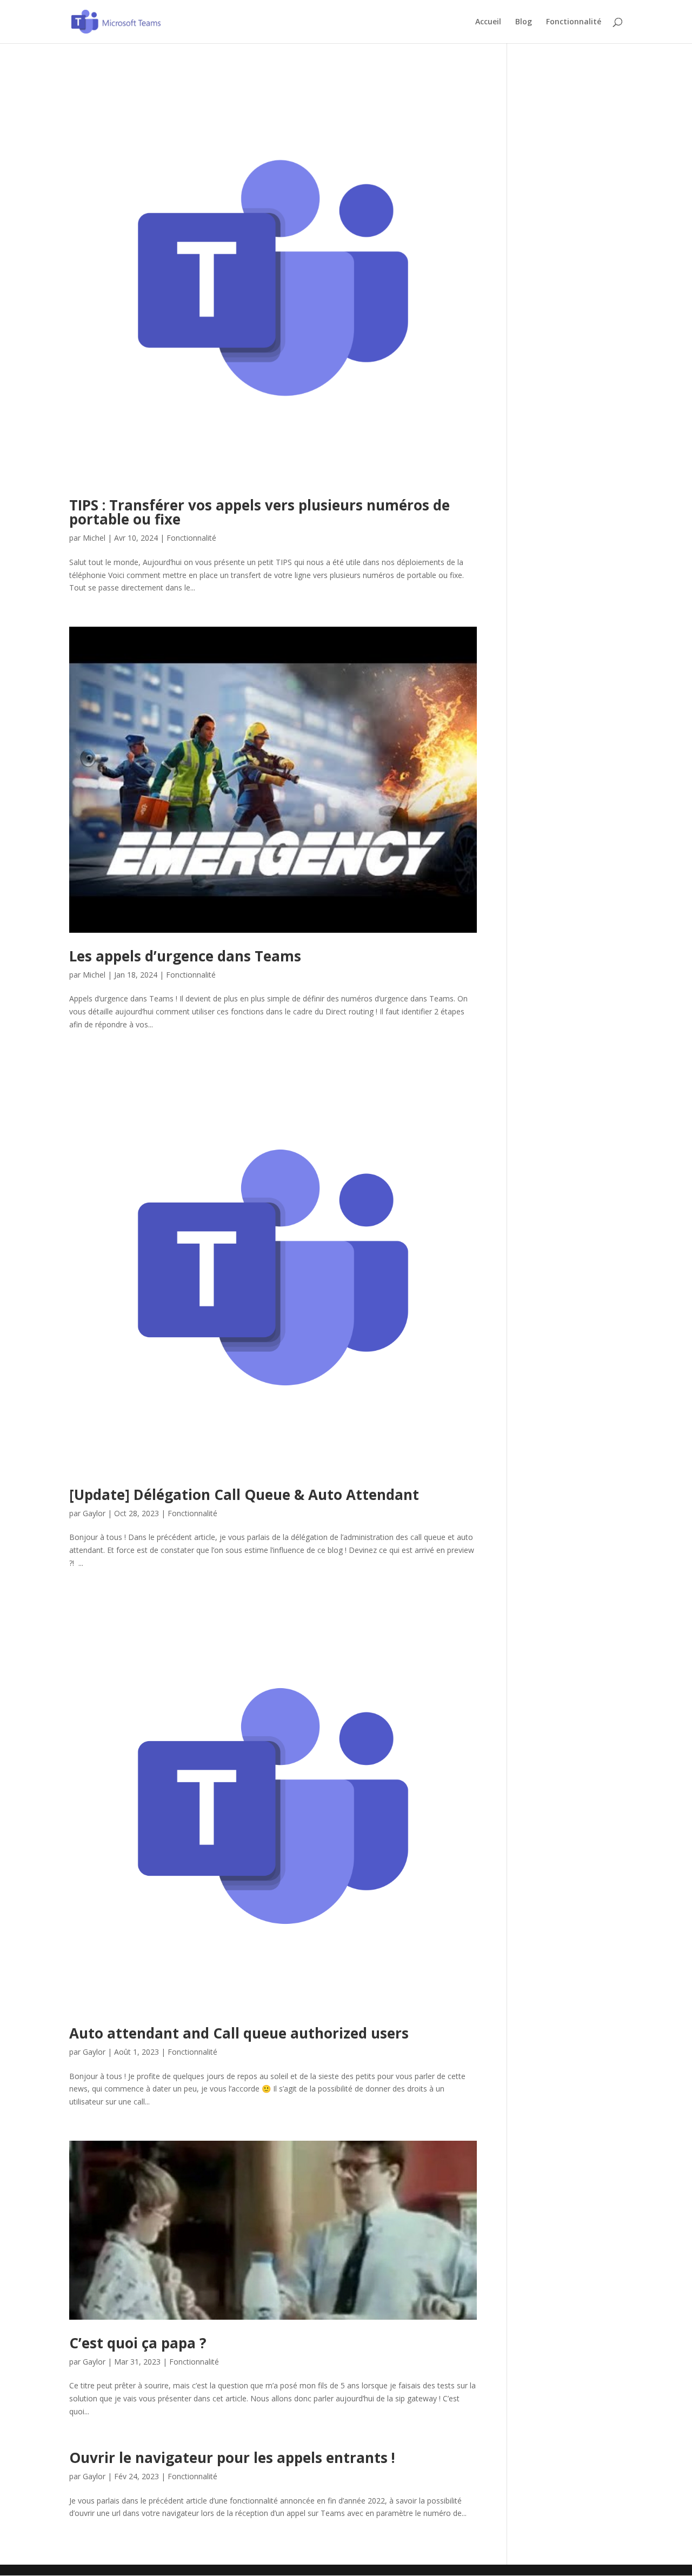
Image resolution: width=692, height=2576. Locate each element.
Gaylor (94, 1513)
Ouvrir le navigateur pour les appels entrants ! (232, 2458)
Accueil (488, 22)
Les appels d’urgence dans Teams (185, 956)
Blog (524, 22)
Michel (94, 538)
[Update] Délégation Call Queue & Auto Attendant (244, 1495)
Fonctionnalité (574, 22)
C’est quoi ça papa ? (138, 2343)
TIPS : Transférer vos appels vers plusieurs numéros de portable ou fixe (259, 512)
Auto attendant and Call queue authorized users (239, 2033)
